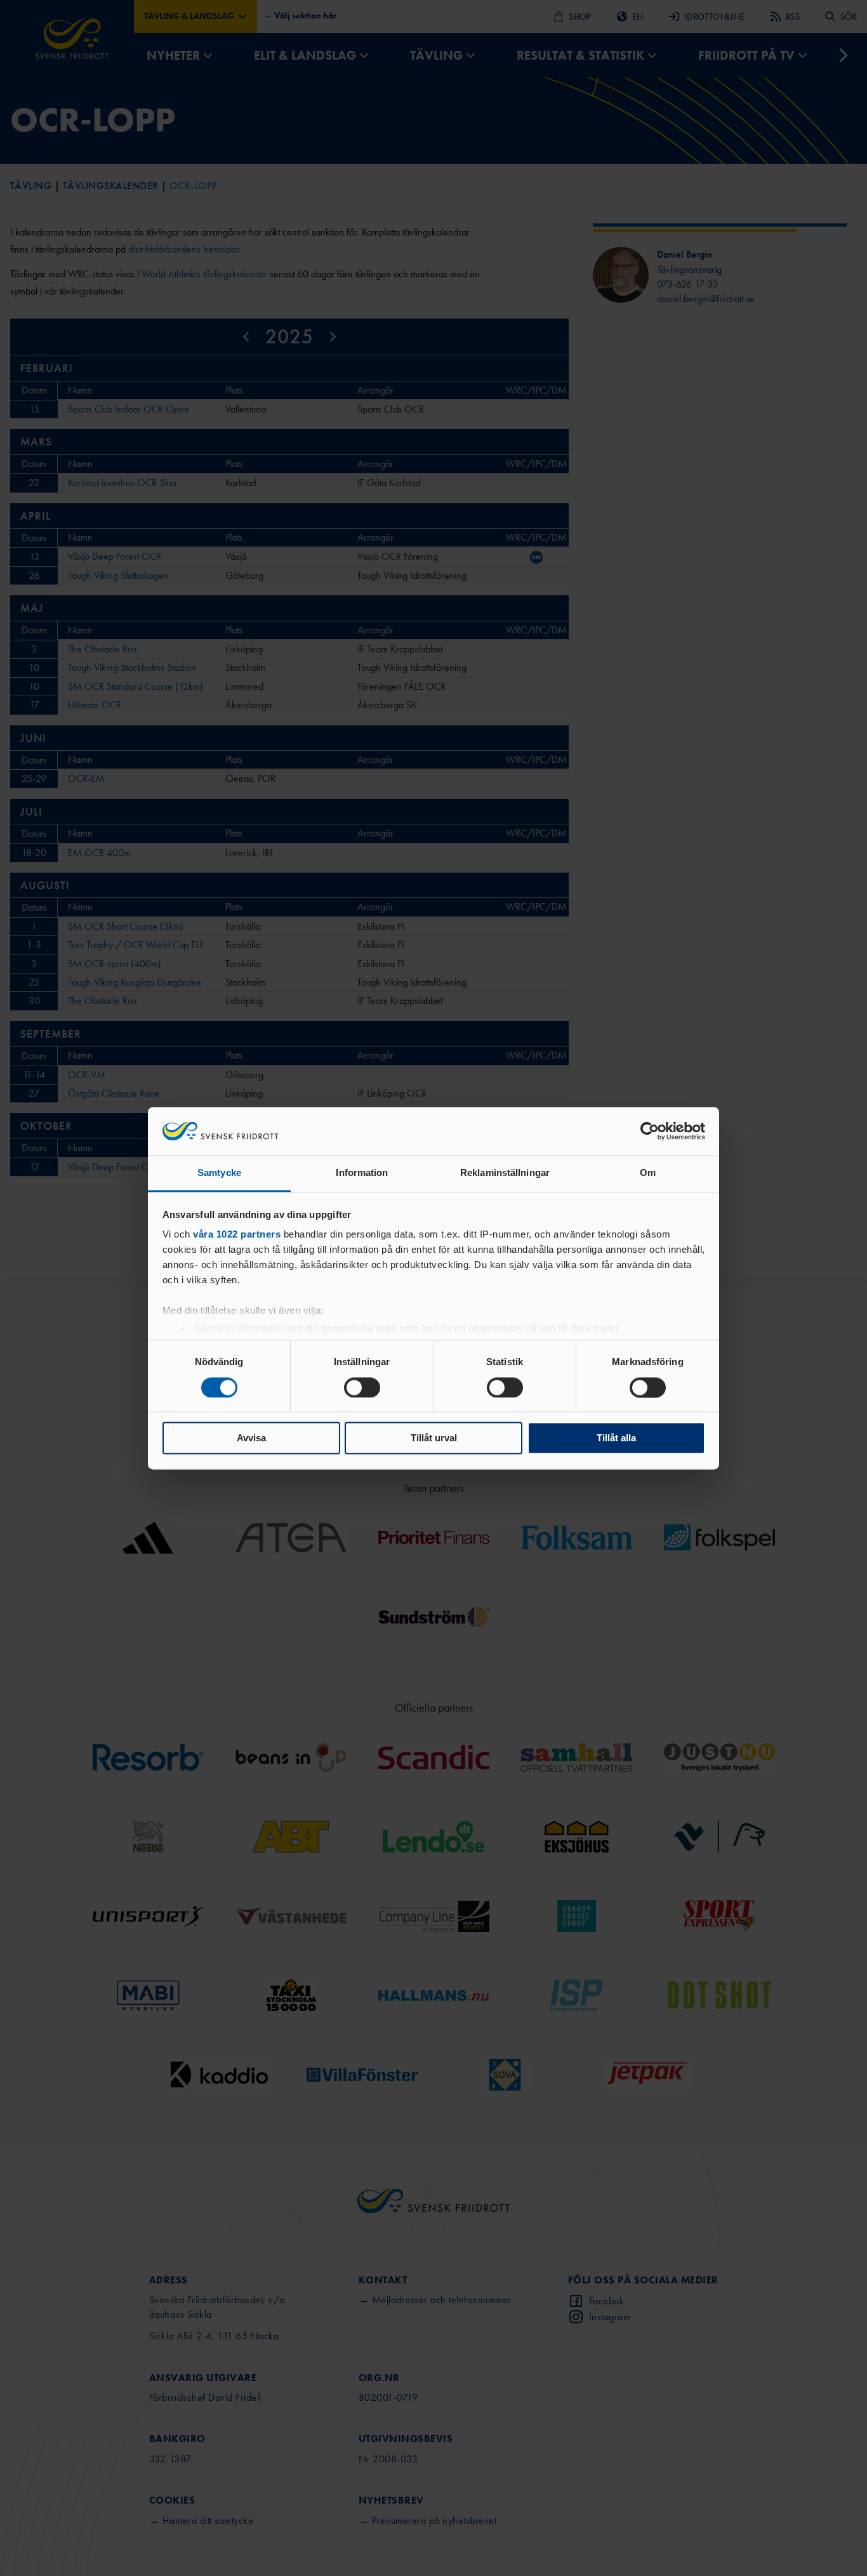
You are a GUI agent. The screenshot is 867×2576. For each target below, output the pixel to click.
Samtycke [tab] (219, 1173)
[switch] (362, 1387)
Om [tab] (648, 1173)
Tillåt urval (434, 1438)
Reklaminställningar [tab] (505, 1173)
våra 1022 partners (237, 1235)
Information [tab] (362, 1173)
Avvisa (251, 1438)
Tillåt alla (616, 1438)
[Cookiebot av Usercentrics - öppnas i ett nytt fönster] (650, 1131)
